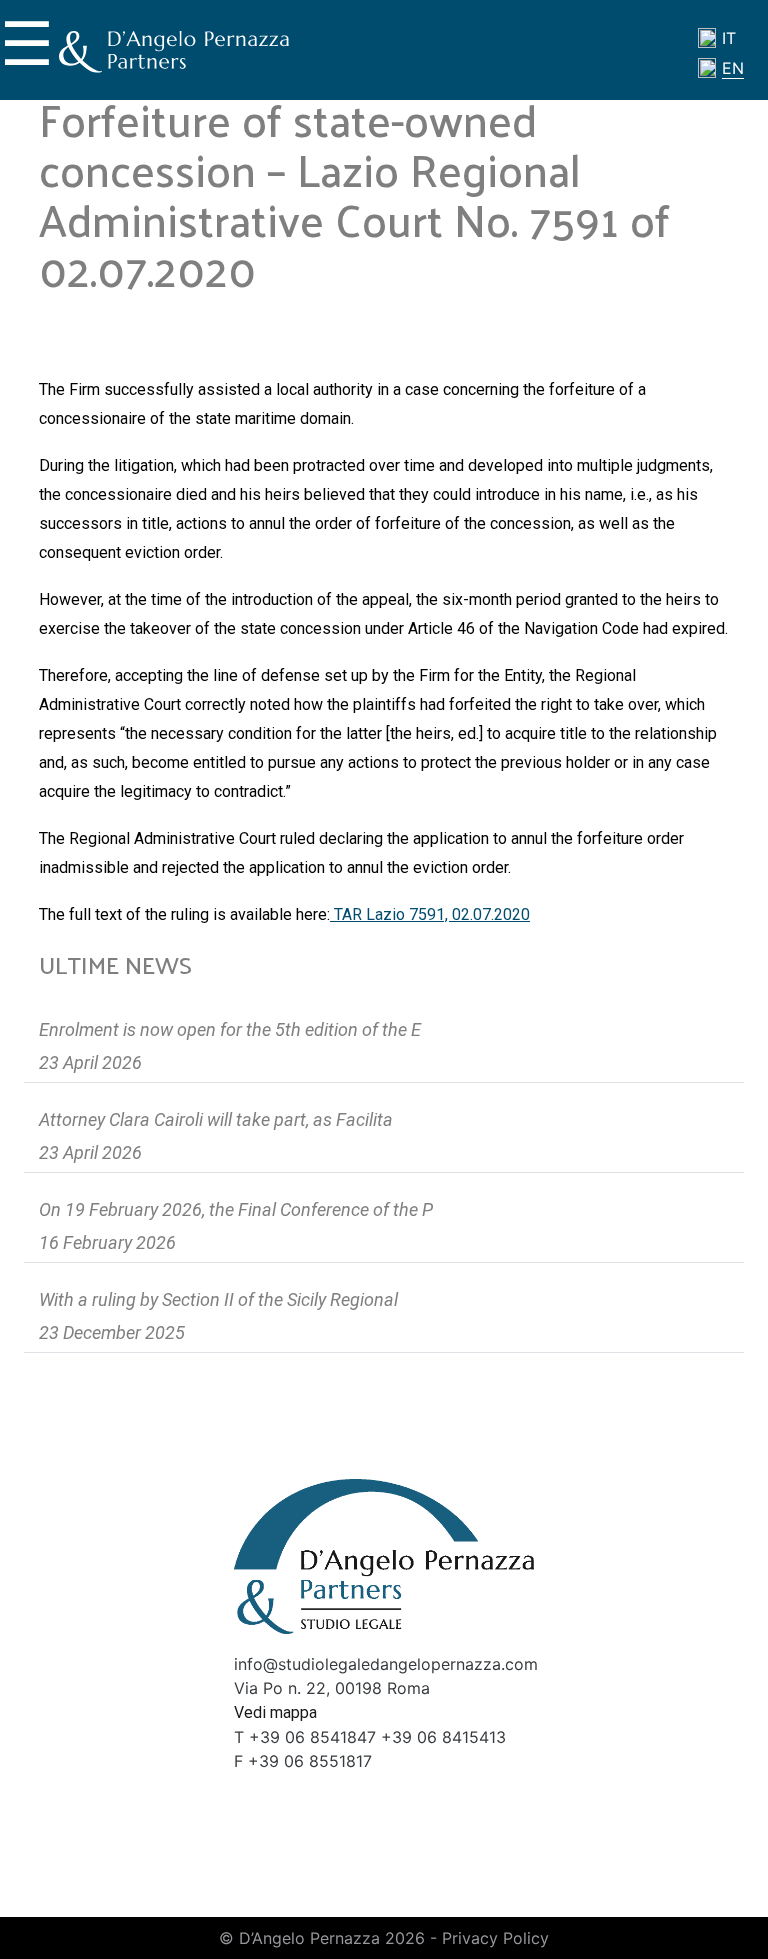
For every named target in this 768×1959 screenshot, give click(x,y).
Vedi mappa (275, 1712)
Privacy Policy (495, 1938)
